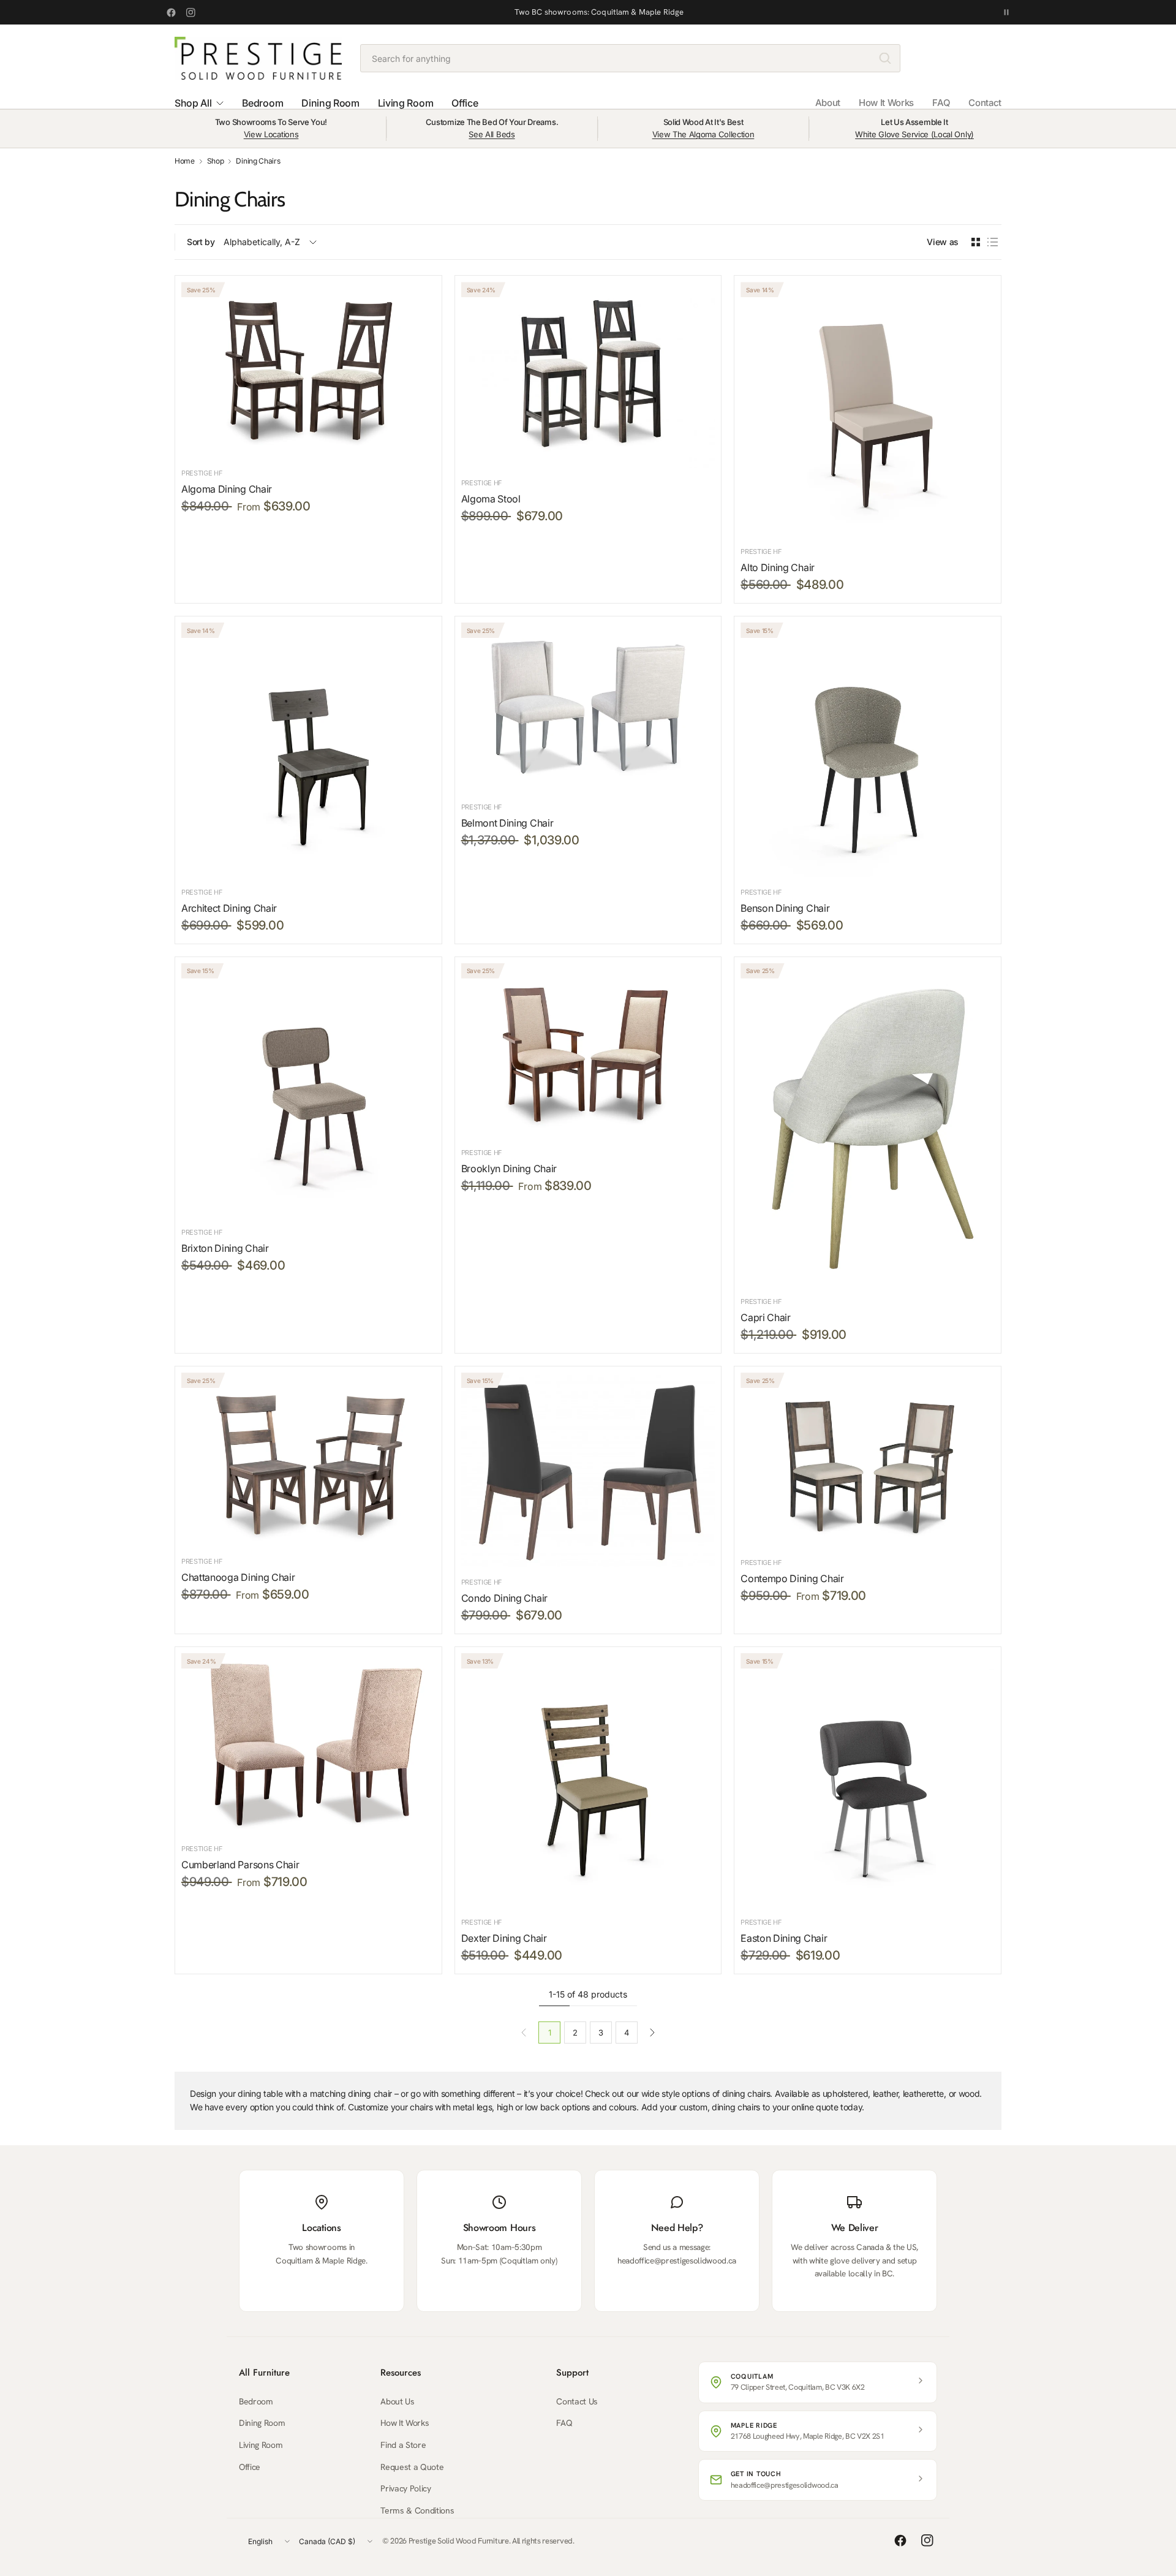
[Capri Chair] (868, 1125)
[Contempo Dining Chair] (868, 1460)
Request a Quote (412, 2467)
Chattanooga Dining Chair (238, 1577)
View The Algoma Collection (703, 134)
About (828, 103)
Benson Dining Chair (785, 908)
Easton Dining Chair (784, 1938)
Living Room (261, 2445)
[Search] (885, 58)
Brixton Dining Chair (225, 1248)
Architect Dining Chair (229, 908)
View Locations (271, 134)
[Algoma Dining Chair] (308, 370)
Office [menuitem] (465, 103)
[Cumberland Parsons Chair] (308, 1743)
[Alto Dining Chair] (868, 409)
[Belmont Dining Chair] (588, 707)
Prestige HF (202, 473)
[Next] (652, 2032)
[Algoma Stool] (588, 374)
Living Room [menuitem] (405, 103)
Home (185, 161)
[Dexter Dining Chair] (588, 1780)
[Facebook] (171, 12)
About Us (397, 2401)
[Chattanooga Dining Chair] (308, 1459)
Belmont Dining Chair (507, 823)
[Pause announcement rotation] (1006, 12)
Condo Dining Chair (504, 1598)
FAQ (941, 103)
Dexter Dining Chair (504, 1938)
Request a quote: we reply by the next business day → (599, 12)
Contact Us (577, 2401)
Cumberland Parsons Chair (240, 1865)
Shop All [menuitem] (193, 103)
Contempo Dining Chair (792, 1578)
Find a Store (403, 2445)
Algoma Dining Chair (227, 489)
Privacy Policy (406, 2488)
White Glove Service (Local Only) (914, 134)
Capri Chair (765, 1317)
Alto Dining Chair (778, 567)
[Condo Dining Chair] (588, 1470)
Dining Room (262, 2423)
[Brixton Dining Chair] (308, 1090)
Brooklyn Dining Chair (509, 1169)
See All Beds (492, 134)
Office (250, 2467)
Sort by (201, 242)
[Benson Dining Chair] (868, 750)
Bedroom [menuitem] (262, 103)
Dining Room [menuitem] (330, 103)
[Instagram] (190, 12)
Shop (216, 161)
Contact (985, 103)
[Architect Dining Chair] (308, 749)
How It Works (886, 103)
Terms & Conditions (417, 2510)
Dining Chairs (258, 161)
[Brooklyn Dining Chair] (588, 1051)
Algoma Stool (491, 499)
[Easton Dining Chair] (868, 1780)
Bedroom (256, 2401)
